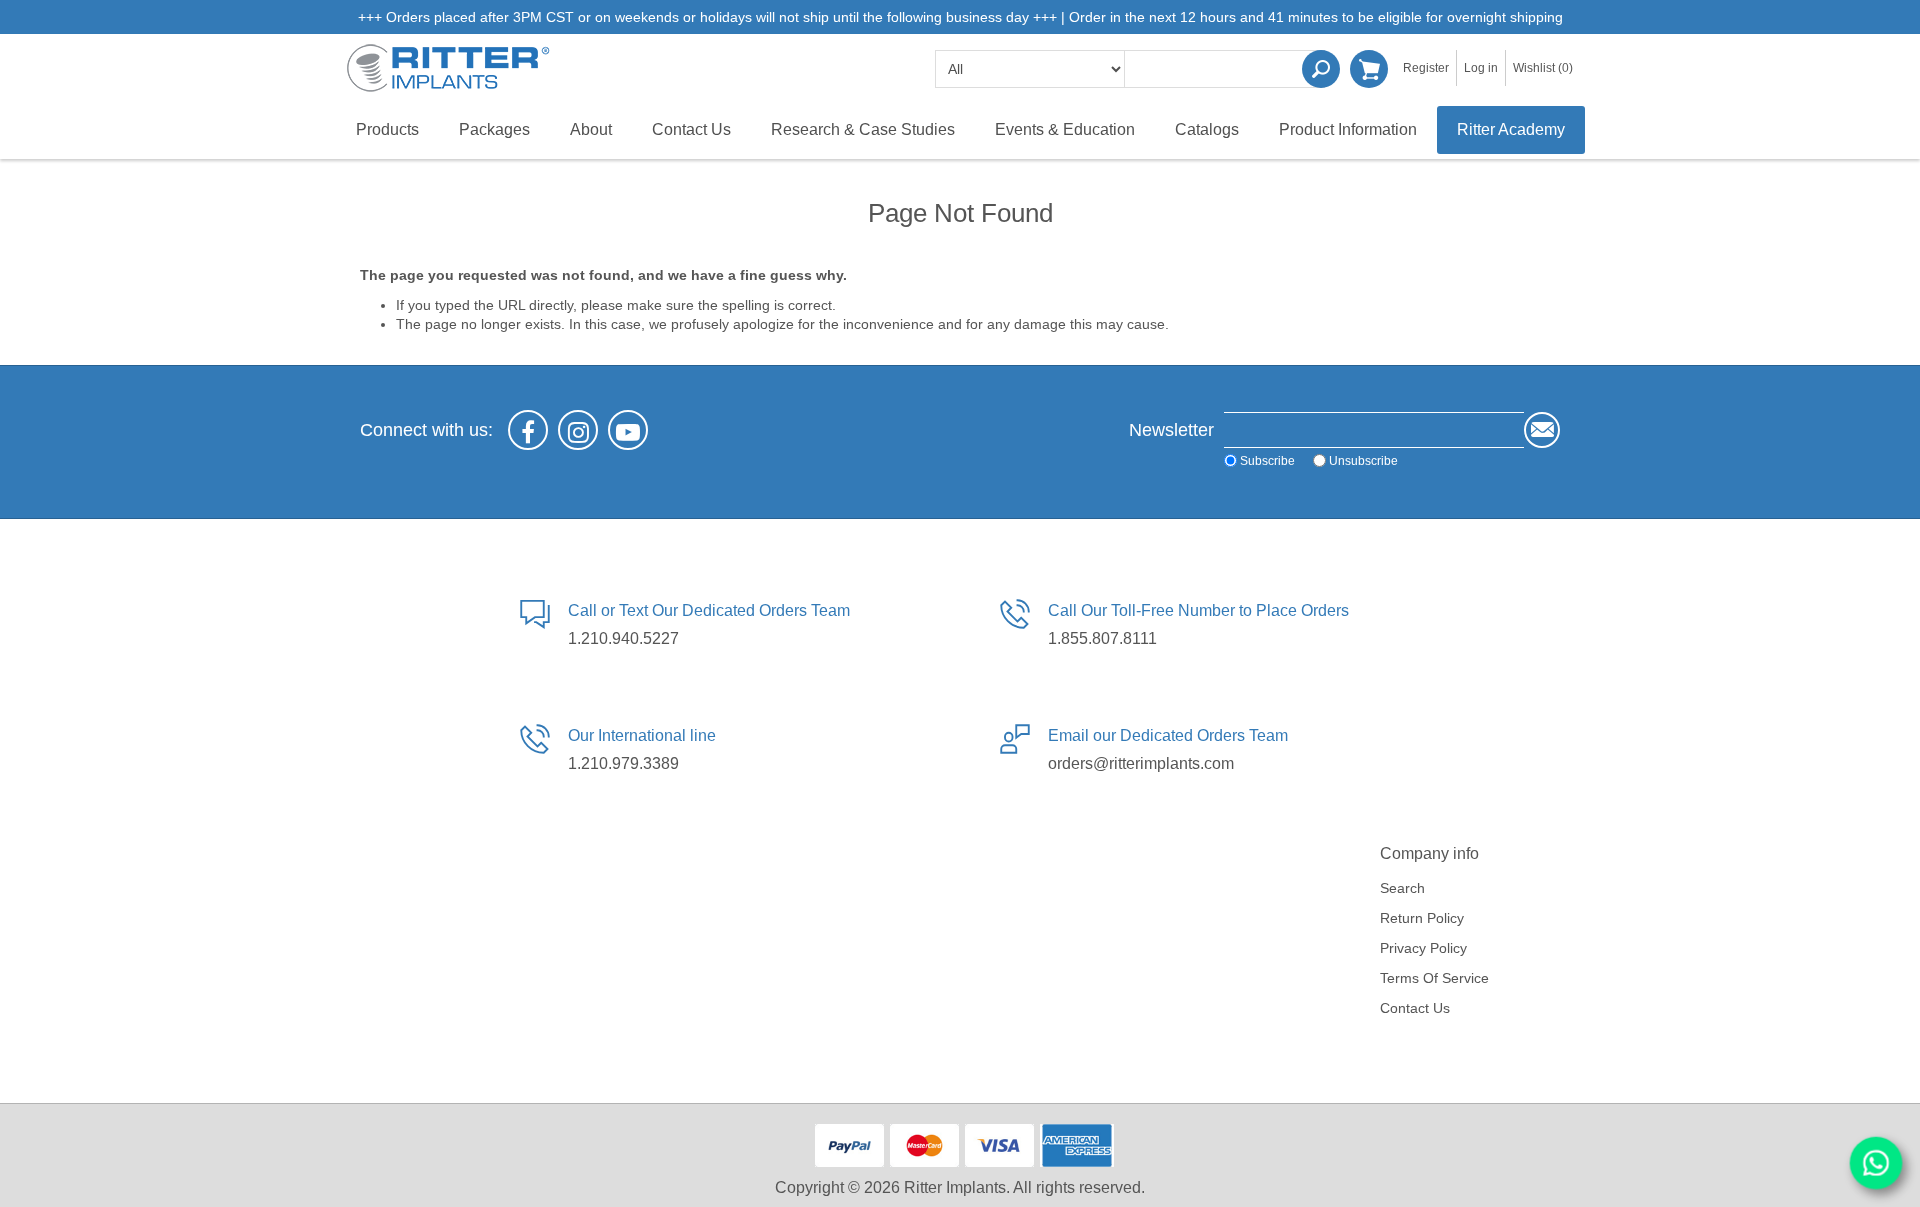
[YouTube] (628, 430)
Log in (1481, 68)
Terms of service (1434, 978)
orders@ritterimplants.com (1141, 763)
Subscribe (1267, 461)
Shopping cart (1369, 69)
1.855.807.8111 (1102, 638)
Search (1321, 69)
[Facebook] (528, 430)
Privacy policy (1423, 948)
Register (1426, 68)
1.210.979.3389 (623, 763)
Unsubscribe (1363, 461)
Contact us (1415, 1008)
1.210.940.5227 (623, 638)
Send (1542, 430)
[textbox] (1225, 69)
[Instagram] (578, 430)
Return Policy (1422, 918)
